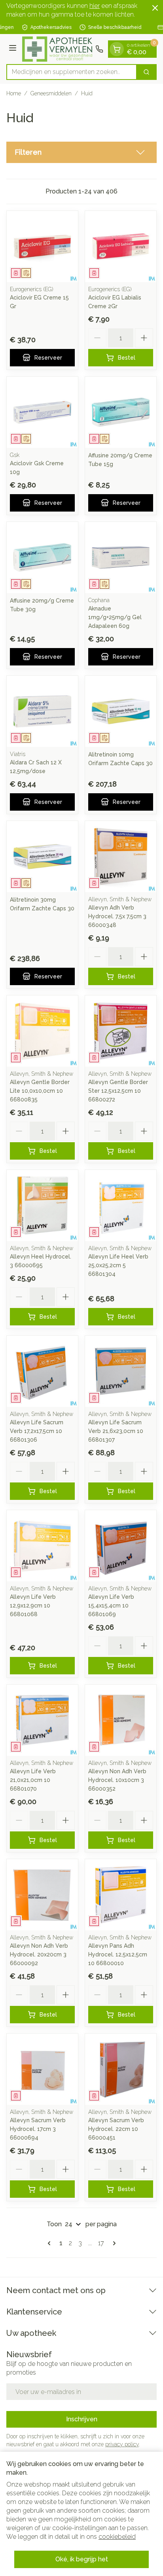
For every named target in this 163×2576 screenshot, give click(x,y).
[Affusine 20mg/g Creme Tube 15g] (121, 412)
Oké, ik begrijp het (82, 2559)
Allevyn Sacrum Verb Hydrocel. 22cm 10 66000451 (116, 2129)
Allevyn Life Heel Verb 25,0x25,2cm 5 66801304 (118, 1265)
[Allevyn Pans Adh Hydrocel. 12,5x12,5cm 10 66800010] (121, 1895)
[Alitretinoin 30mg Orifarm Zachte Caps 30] (42, 857)
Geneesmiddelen (51, 93)
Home (14, 93)
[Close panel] (155, 8)
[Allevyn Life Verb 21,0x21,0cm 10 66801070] (42, 1720)
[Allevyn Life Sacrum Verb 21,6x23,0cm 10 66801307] (121, 1371)
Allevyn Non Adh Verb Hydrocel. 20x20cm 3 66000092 (39, 1954)
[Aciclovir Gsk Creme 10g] (42, 412)
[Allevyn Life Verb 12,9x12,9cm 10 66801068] (42, 1546)
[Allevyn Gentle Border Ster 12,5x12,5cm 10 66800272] (121, 1031)
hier (95, 6)
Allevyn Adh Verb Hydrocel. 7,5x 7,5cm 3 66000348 (117, 916)
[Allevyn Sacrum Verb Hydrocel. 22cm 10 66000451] (121, 2069)
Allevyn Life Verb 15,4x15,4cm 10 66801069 (111, 1605)
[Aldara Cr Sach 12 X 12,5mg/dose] (42, 711)
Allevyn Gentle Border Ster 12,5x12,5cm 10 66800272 (118, 1091)
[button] (81, 152)
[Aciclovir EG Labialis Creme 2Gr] (121, 246)
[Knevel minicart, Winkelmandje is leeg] (117, 49)
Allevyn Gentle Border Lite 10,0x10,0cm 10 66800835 (40, 1091)
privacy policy (122, 2444)
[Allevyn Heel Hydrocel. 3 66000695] (42, 1206)
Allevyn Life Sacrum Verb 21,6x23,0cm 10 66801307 (116, 1431)
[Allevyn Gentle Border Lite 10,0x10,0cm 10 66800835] (42, 1031)
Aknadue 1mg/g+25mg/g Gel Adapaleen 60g (115, 617)
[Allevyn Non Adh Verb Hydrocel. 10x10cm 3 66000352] (121, 1720)
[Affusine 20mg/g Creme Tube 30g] (42, 557)
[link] (51, 2243)
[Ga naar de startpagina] (57, 49)
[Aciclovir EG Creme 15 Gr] (42, 246)
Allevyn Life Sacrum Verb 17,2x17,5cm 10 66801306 (37, 1431)
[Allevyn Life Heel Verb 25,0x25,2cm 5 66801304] (121, 1206)
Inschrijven (82, 2419)
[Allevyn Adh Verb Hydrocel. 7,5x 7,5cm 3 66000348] (121, 857)
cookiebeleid (117, 2537)
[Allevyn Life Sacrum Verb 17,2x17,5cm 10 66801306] (42, 1371)
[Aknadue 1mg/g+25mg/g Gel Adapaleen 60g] (121, 557)
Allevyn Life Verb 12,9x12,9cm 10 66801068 (33, 1605)
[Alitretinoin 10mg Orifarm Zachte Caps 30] (121, 711)
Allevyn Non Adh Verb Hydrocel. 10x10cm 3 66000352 (117, 1780)
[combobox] (72, 72)
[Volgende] (113, 2243)
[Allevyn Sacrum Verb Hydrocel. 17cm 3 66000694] (42, 2069)
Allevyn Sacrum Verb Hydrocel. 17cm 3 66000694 (38, 2129)
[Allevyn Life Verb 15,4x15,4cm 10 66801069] (121, 1546)
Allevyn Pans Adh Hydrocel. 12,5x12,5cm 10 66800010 (118, 1954)
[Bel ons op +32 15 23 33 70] (99, 49)
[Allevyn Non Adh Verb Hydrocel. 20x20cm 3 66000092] (42, 1895)
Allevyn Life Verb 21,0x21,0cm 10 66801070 (33, 1780)
